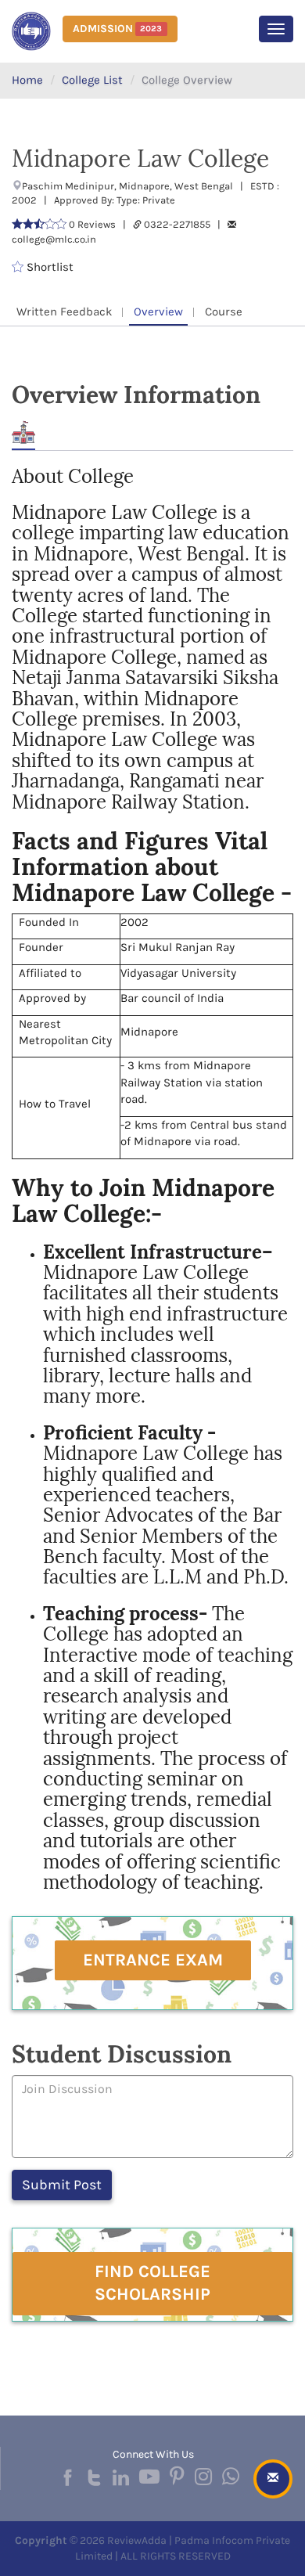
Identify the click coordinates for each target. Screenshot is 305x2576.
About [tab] (23, 432)
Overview (158, 312)
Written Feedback (64, 312)
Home (27, 80)
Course (224, 312)
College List (92, 80)
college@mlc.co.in (54, 239)
